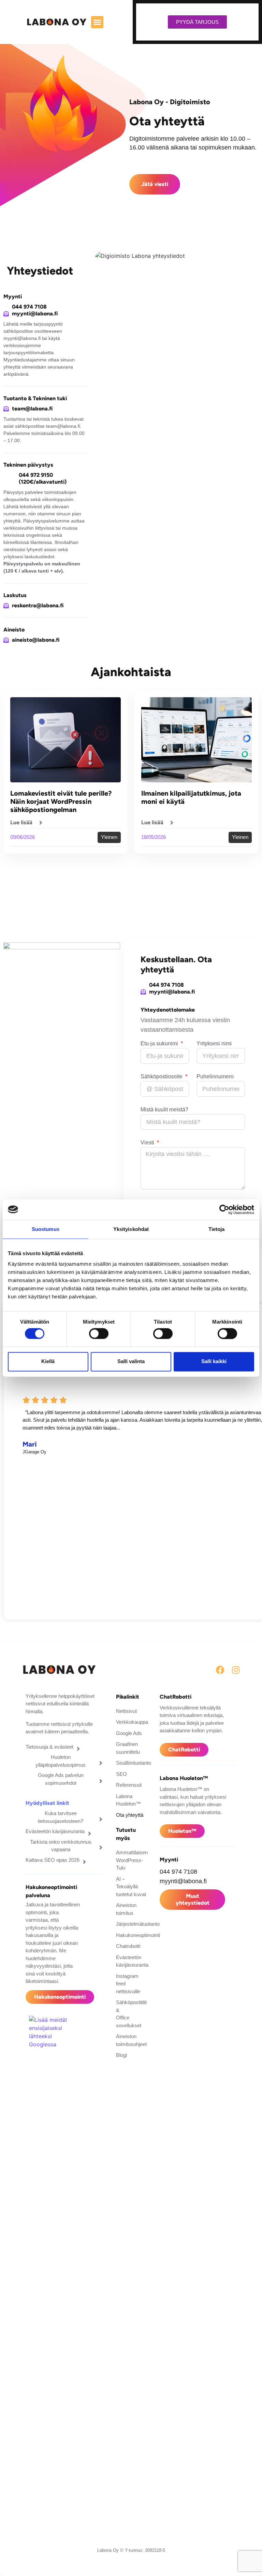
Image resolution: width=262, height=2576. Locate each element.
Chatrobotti (128, 1946)
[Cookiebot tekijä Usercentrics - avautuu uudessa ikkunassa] (224, 1209)
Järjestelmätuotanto (131, 1924)
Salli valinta (131, 1362)
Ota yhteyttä (130, 1815)
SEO (121, 1774)
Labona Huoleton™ (128, 1800)
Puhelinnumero (215, 1077)
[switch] (99, 1333)
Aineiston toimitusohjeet (131, 2040)
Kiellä (48, 1362)
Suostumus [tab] (46, 1229)
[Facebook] (220, 1670)
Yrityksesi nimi (214, 1044)
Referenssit (129, 1785)
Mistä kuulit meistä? (164, 1110)
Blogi (121, 2055)
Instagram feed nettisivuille (128, 1984)
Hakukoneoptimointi (131, 1935)
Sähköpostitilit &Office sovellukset (131, 2014)
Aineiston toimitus (126, 1909)
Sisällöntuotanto (131, 1763)
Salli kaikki (214, 1362)
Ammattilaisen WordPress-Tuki (131, 1860)
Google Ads (129, 1733)
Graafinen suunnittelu (128, 1748)
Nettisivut (126, 1711)
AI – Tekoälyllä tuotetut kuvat (131, 1887)
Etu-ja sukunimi (160, 1044)
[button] (97, 22)
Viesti (148, 1143)
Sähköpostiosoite (162, 1077)
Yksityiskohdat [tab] (131, 1229)
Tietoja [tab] (217, 1229)
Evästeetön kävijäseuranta (131, 1961)
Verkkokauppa (131, 1722)
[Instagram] (236, 1670)
